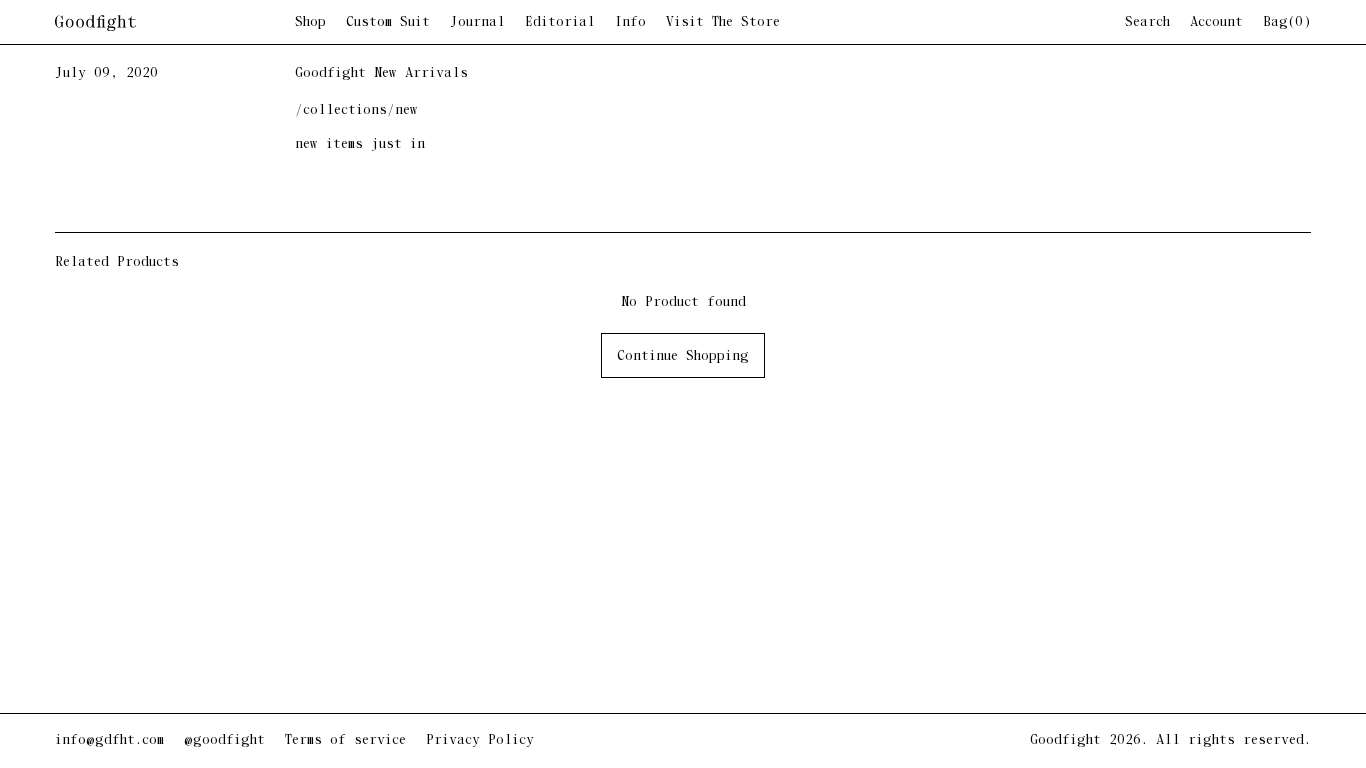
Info (630, 23)
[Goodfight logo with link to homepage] (175, 23)
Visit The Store (723, 23)
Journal (477, 23)
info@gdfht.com (109, 740)
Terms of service (345, 740)
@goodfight (224, 740)
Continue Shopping (683, 356)
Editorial (560, 23)
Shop (310, 23)
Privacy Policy (480, 740)
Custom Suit (388, 23)
